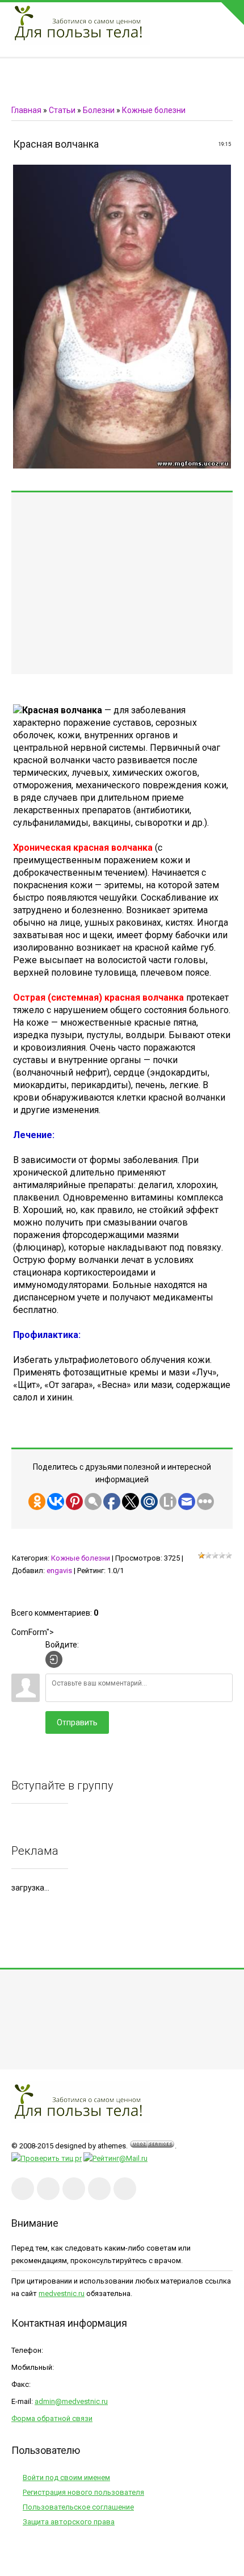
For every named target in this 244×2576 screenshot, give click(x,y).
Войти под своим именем (66, 2477)
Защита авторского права (69, 2522)
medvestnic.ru (62, 2293)
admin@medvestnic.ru (71, 2401)
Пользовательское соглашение (78, 2507)
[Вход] (54, 1659)
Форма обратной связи (52, 2418)
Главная (26, 110)
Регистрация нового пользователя (83, 2492)
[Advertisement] (122, 583)
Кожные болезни (154, 110)
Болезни (99, 110)
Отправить (77, 1722)
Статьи (62, 110)
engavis (59, 1571)
